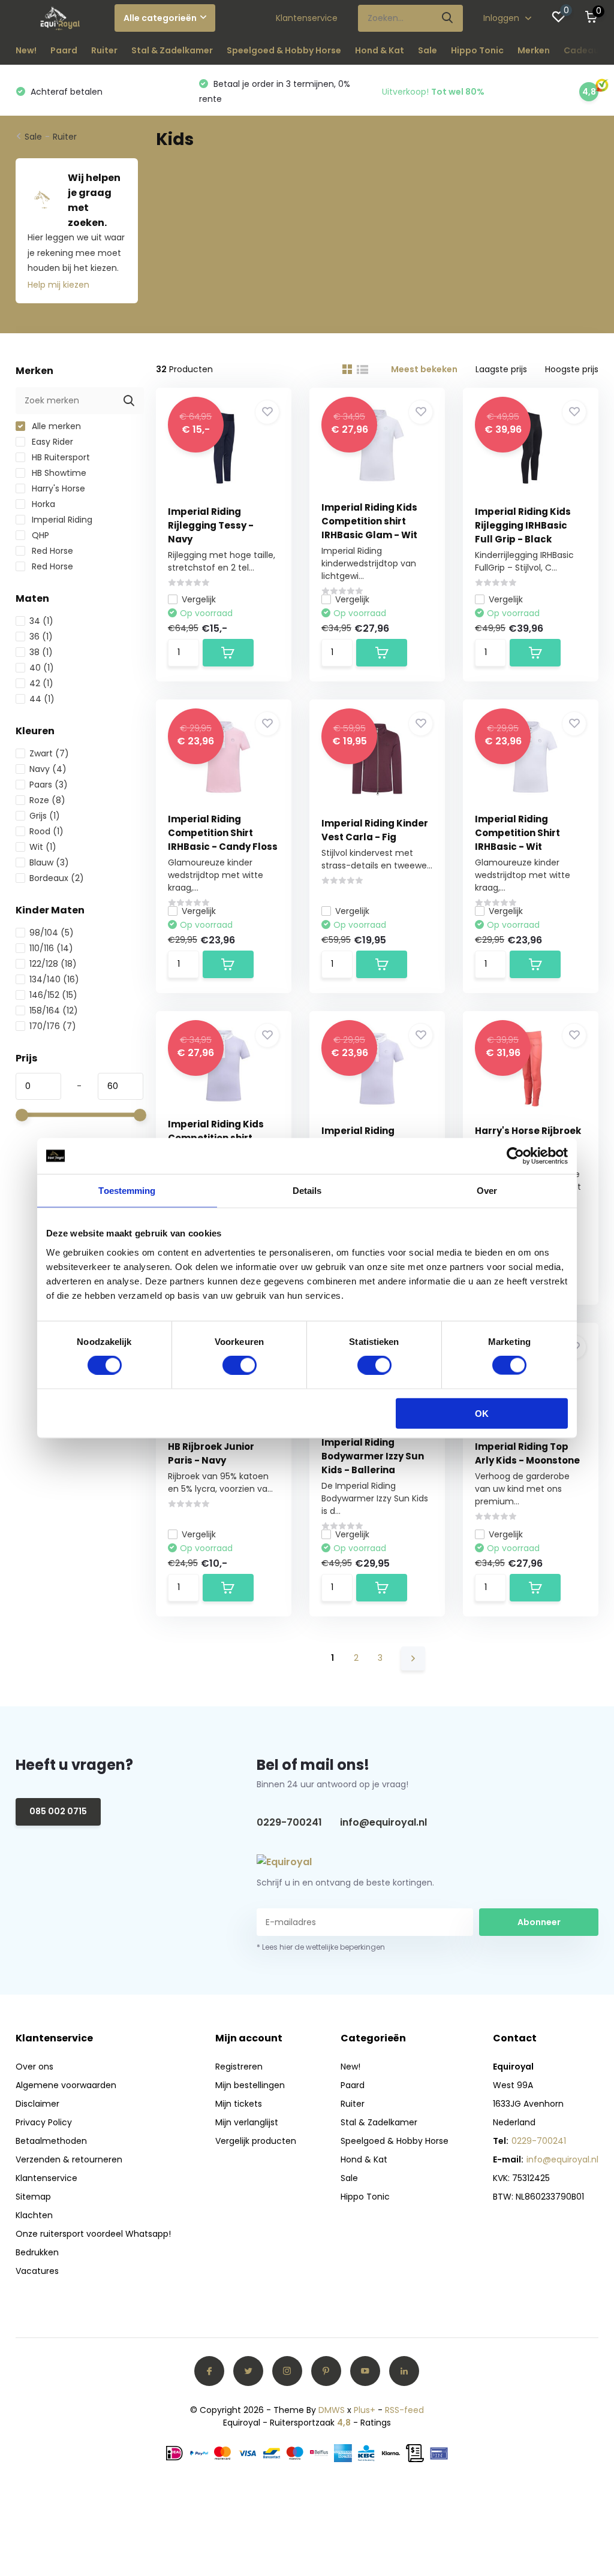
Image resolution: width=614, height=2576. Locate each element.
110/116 (51, 948)
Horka (42, 504)
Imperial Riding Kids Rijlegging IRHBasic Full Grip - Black (523, 525)
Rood (46, 831)
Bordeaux (57, 878)
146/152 (53, 995)
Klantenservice (307, 18)
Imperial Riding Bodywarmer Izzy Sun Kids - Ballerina (373, 1456)
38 (41, 652)
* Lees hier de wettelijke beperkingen (321, 1947)
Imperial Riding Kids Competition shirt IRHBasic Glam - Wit (369, 521)
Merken (534, 50)
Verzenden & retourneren (69, 2159)
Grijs (45, 816)
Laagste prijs (501, 369)
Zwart (49, 753)
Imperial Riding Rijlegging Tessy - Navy (211, 525)
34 (41, 621)
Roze (47, 800)
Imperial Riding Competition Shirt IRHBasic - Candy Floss (223, 833)
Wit (43, 847)
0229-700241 (289, 1822)
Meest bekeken (424, 369)
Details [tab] (307, 1191)
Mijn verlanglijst (247, 2122)
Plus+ (365, 2410)
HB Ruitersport (60, 457)
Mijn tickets (239, 2104)
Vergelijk (199, 599)
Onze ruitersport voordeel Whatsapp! (93, 2234)
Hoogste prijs (572, 369)
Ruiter (104, 50)
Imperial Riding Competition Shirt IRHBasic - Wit (517, 833)
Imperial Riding (61, 520)
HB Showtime (58, 473)
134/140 (54, 979)
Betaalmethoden (51, 2141)
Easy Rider (51, 442)
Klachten (34, 2215)
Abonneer (539, 1922)
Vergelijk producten (256, 2141)
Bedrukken (37, 2252)
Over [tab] (487, 1191)
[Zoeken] (448, 18)
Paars (49, 785)
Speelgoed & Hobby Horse (284, 50)
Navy (48, 769)
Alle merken (55, 426)
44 (42, 699)
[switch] (240, 1365)
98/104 (52, 933)
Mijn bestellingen (250, 2085)
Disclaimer (37, 2104)
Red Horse (51, 551)
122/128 (53, 964)
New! (26, 50)
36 (41, 637)
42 (41, 683)
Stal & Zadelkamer (172, 50)
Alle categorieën (160, 18)
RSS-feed (404, 2410)
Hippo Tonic (477, 50)
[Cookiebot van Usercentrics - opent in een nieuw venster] (515, 1156)
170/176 (53, 1026)
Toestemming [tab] (127, 1191)
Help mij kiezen (58, 285)
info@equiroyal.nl (383, 1822)
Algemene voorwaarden (66, 2085)
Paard (64, 50)
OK (482, 1413)
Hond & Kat (380, 50)
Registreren (239, 2067)
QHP (39, 535)
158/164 (54, 1011)
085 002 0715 (58, 1811)
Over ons (34, 2067)
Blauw (49, 862)
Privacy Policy (44, 2122)
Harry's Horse (57, 488)
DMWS (332, 2410)
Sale (428, 50)
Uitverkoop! (433, 92)
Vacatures (37, 2271)
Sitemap (33, 2197)
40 (42, 668)
